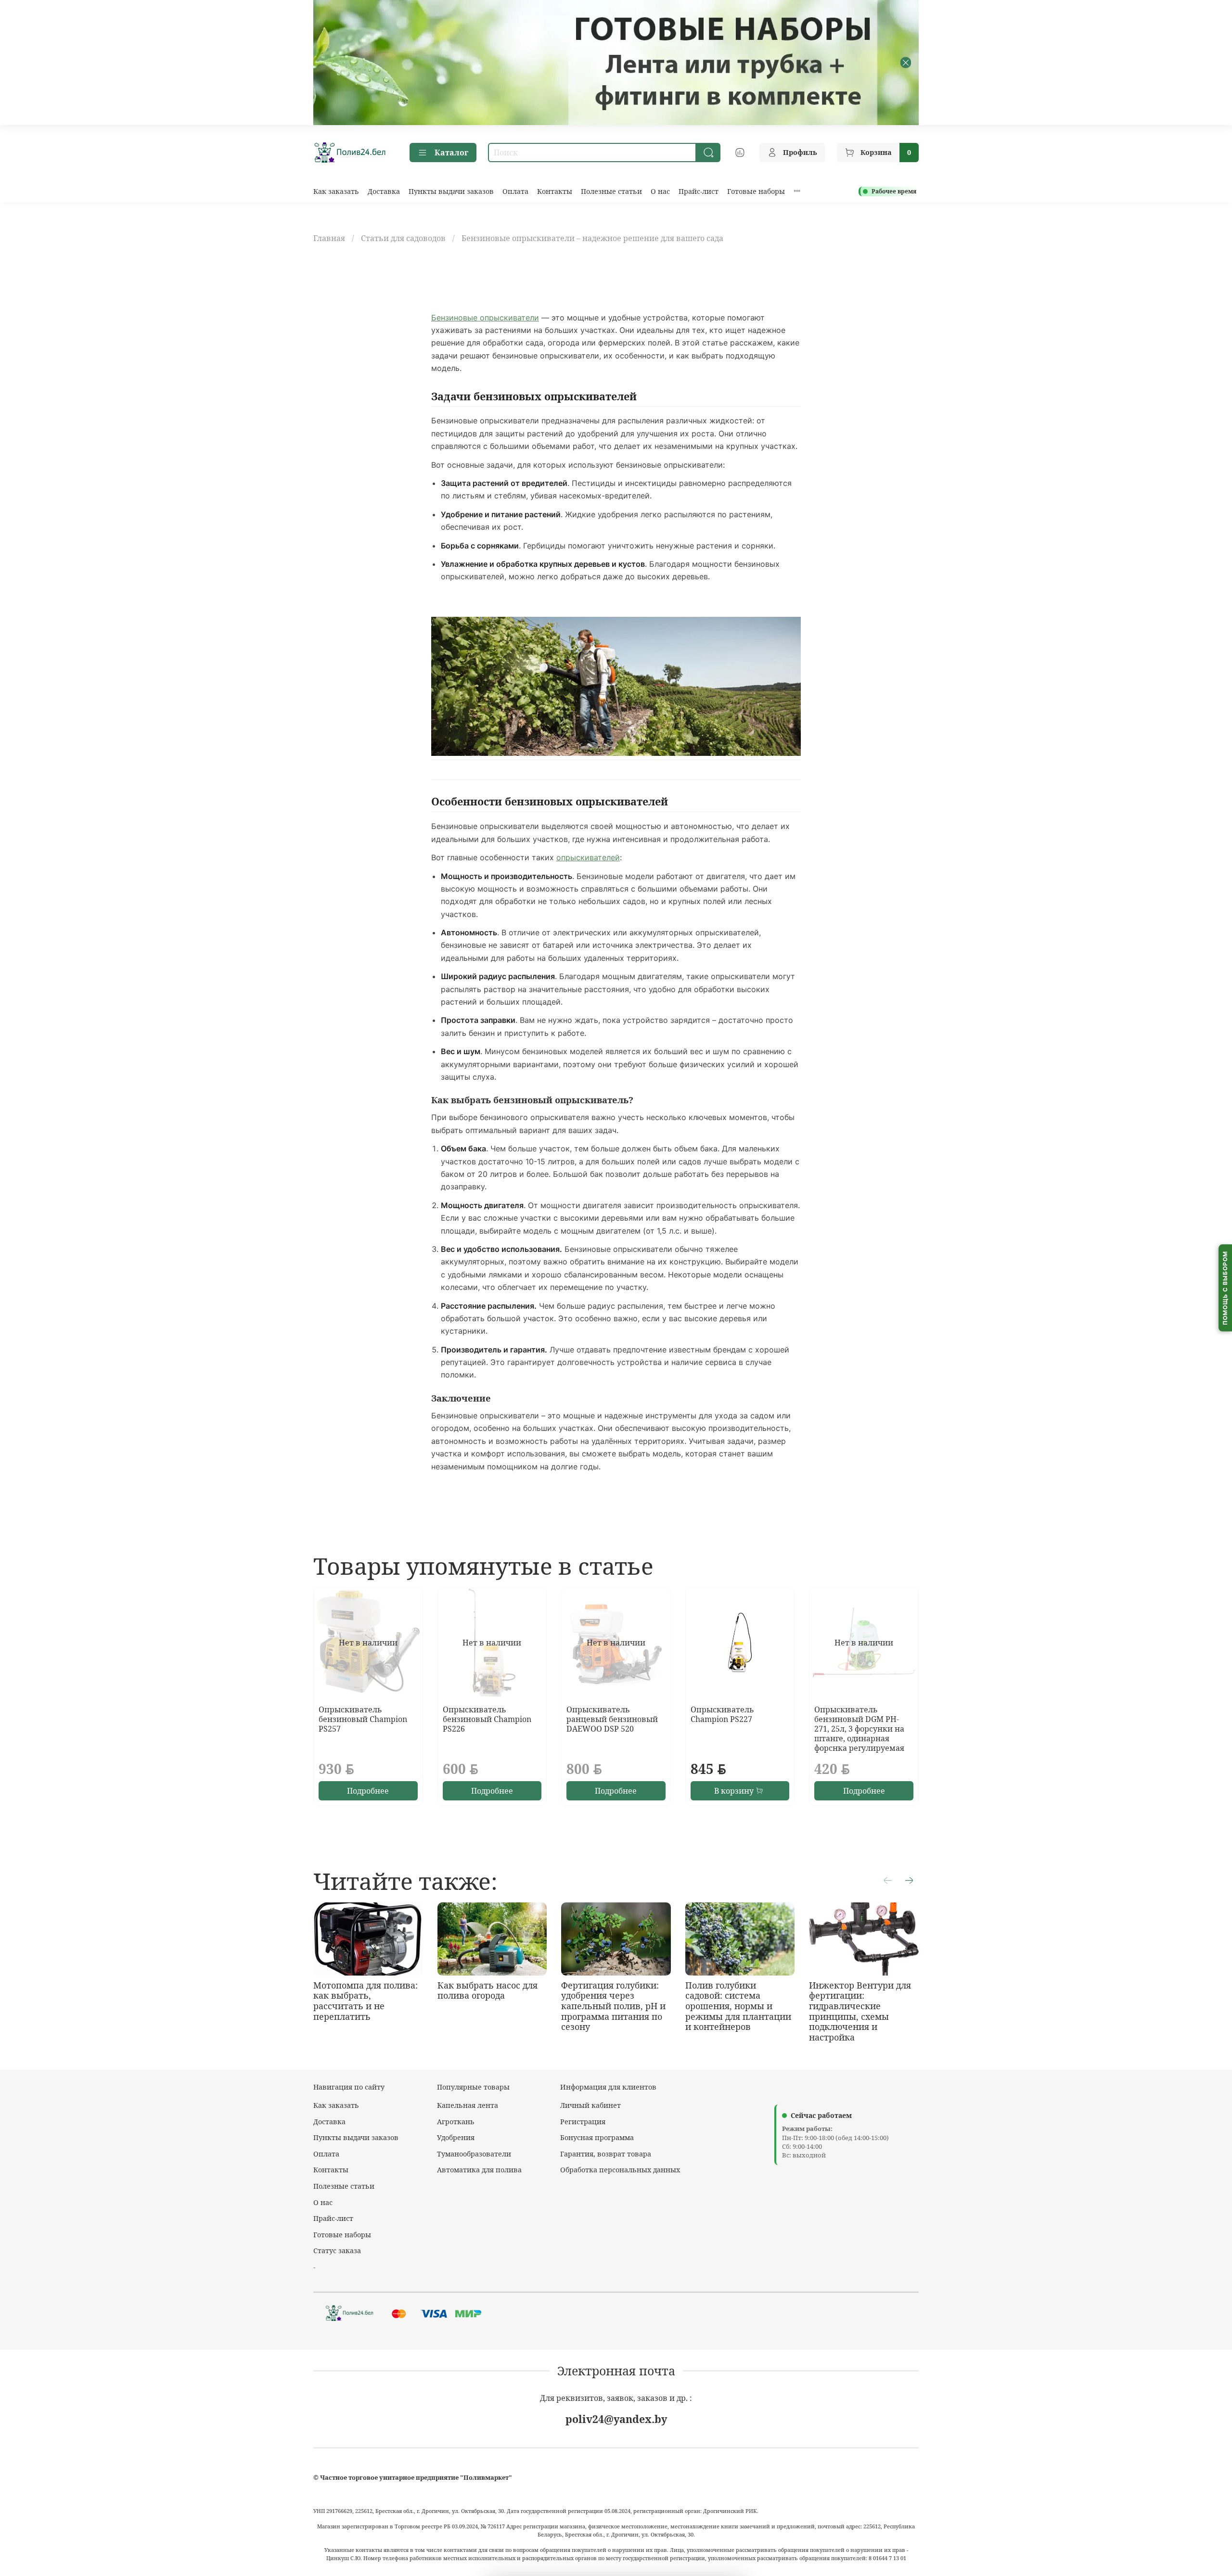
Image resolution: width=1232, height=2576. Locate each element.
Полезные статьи (611, 191)
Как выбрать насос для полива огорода (488, 1990)
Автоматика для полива (479, 2170)
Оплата (515, 191)
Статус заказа (337, 2251)
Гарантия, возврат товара (606, 2154)
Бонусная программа (597, 2137)
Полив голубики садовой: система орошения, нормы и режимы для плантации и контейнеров (738, 2006)
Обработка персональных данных (620, 2170)
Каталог (451, 153)
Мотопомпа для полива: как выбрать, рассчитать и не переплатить (366, 2001)
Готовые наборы (756, 191)
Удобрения (456, 2137)
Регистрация (583, 2122)
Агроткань (456, 2122)
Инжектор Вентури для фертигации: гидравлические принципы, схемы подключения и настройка (860, 2011)
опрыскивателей (588, 857)
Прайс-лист (699, 191)
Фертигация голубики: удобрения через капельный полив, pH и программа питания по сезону (613, 2006)
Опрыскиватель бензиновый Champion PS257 (363, 1719)
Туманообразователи (474, 2154)
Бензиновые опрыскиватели (485, 318)
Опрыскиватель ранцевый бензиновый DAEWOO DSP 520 (612, 1719)
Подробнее (368, 1791)
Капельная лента (468, 2105)
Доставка (384, 191)
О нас (660, 191)
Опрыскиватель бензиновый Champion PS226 (487, 1719)
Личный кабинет (590, 2105)
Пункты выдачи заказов (451, 191)
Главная (329, 238)
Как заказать (336, 191)
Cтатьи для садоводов (403, 238)
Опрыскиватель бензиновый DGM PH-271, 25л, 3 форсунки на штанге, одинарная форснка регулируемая (859, 1729)
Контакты (555, 191)
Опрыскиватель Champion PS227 (722, 1714)
